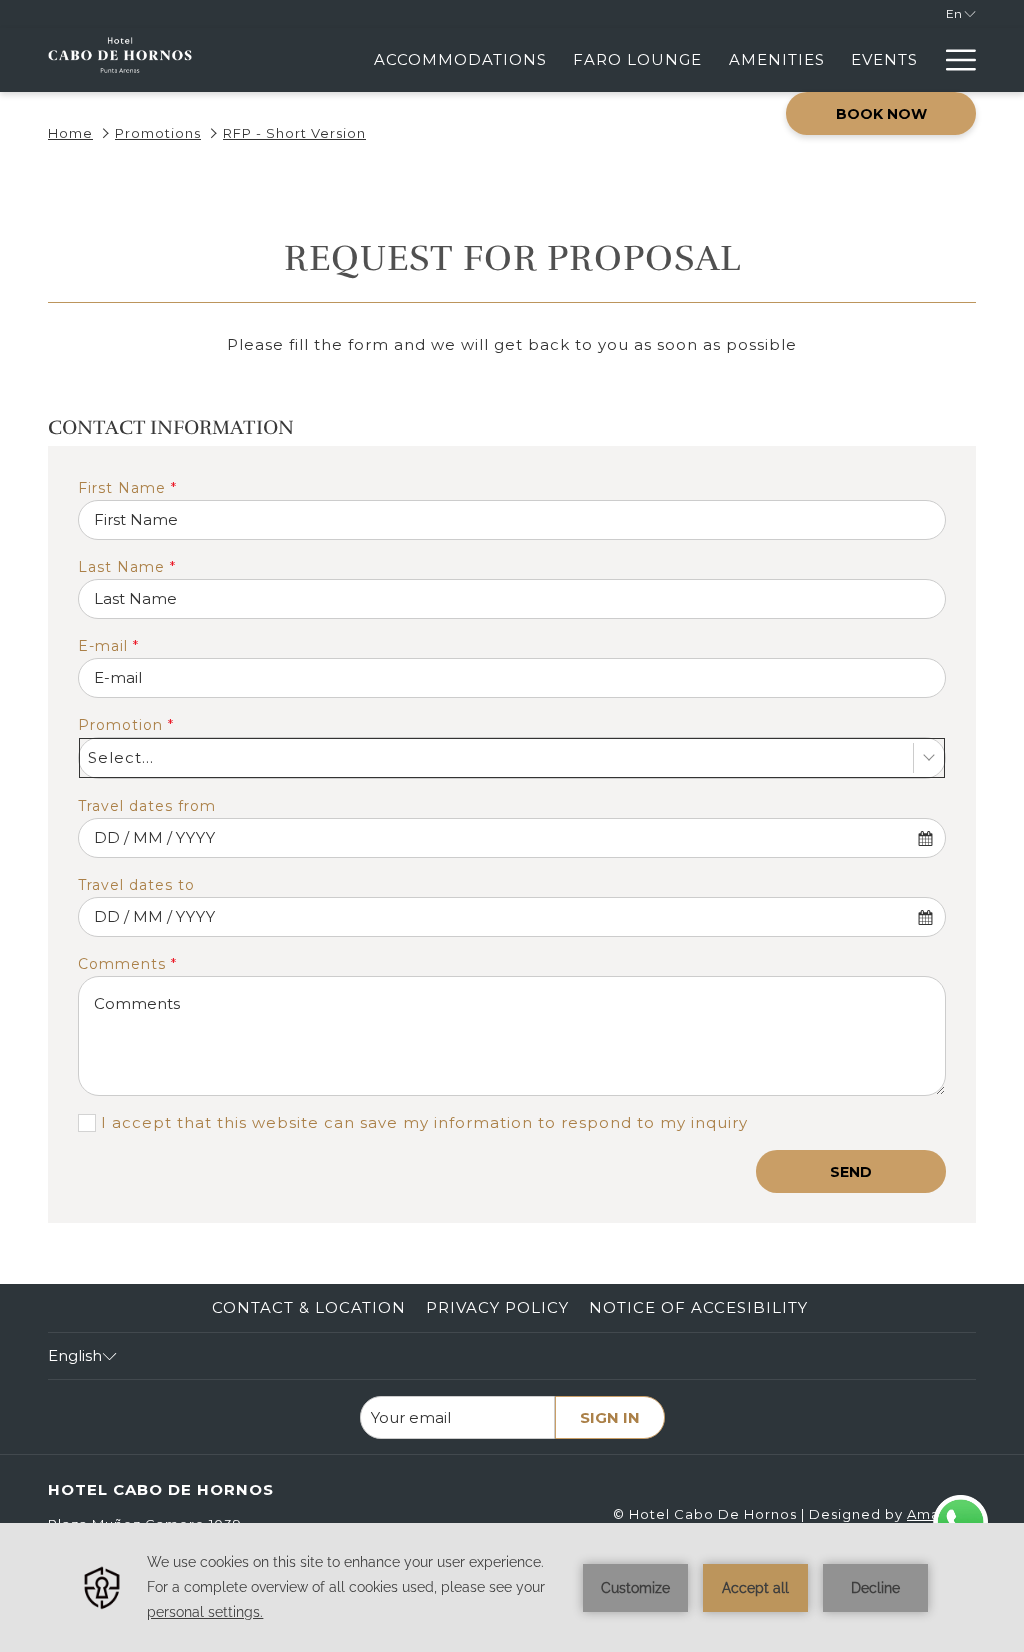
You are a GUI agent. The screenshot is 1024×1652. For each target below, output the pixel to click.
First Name (127, 488)
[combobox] (512, 758)
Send (851, 1172)
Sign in (610, 1417)
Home (70, 133)
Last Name (127, 567)
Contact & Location (309, 1307)
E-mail (108, 646)
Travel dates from (147, 806)
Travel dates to (136, 885)
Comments (127, 964)
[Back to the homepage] (120, 60)
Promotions (158, 133)
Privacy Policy (497, 1307)
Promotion (126, 725)
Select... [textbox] (121, 757)
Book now (881, 114)
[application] (512, 1587)
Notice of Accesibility (698, 1307)
